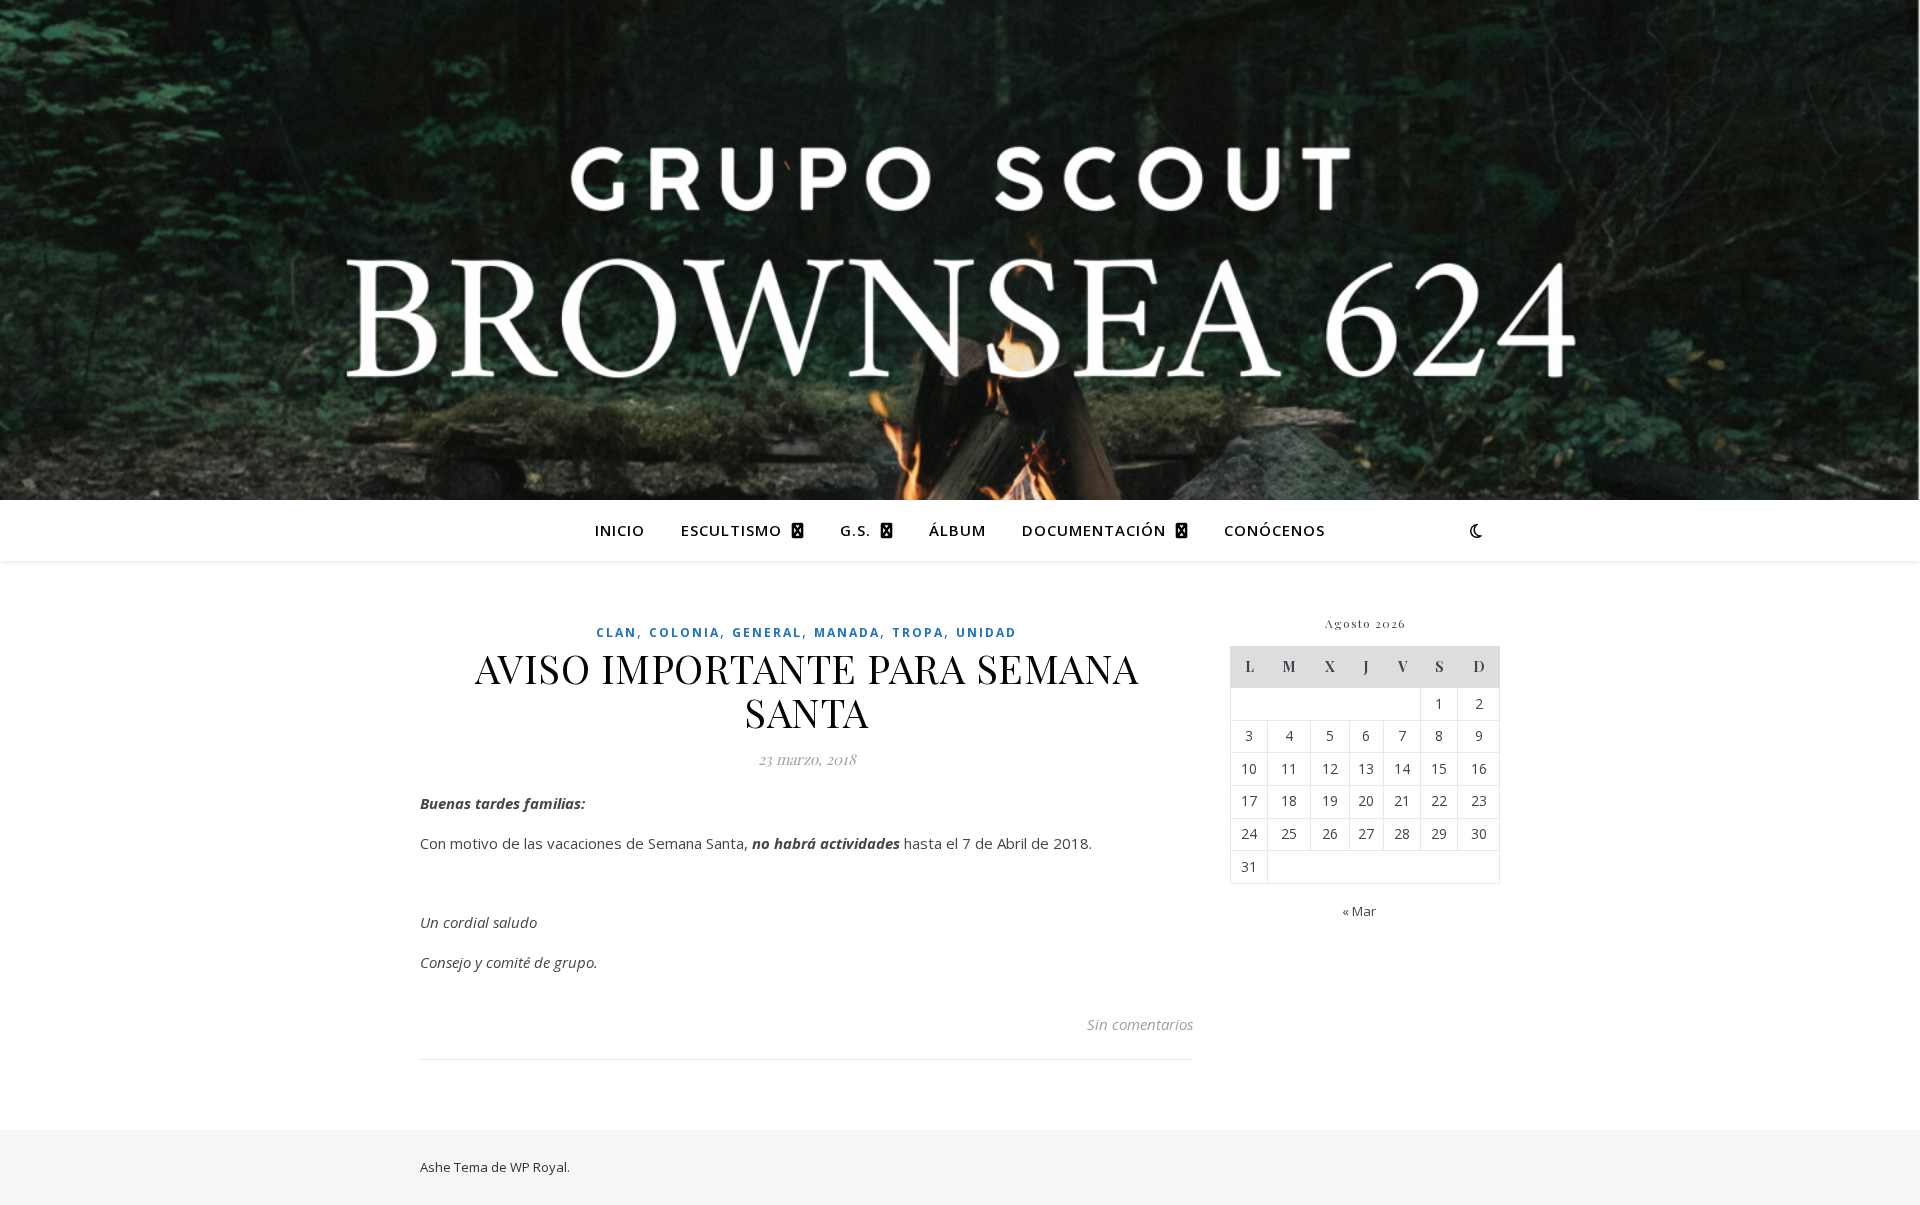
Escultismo (731, 530)
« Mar (1359, 911)
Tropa (918, 632)
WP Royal (538, 1167)
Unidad (986, 632)
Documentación (1094, 530)
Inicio (620, 530)
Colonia (684, 632)
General (767, 632)
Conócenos (1274, 530)
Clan (616, 632)
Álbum (957, 530)
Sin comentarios (1140, 1024)
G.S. (855, 530)
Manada (847, 632)
